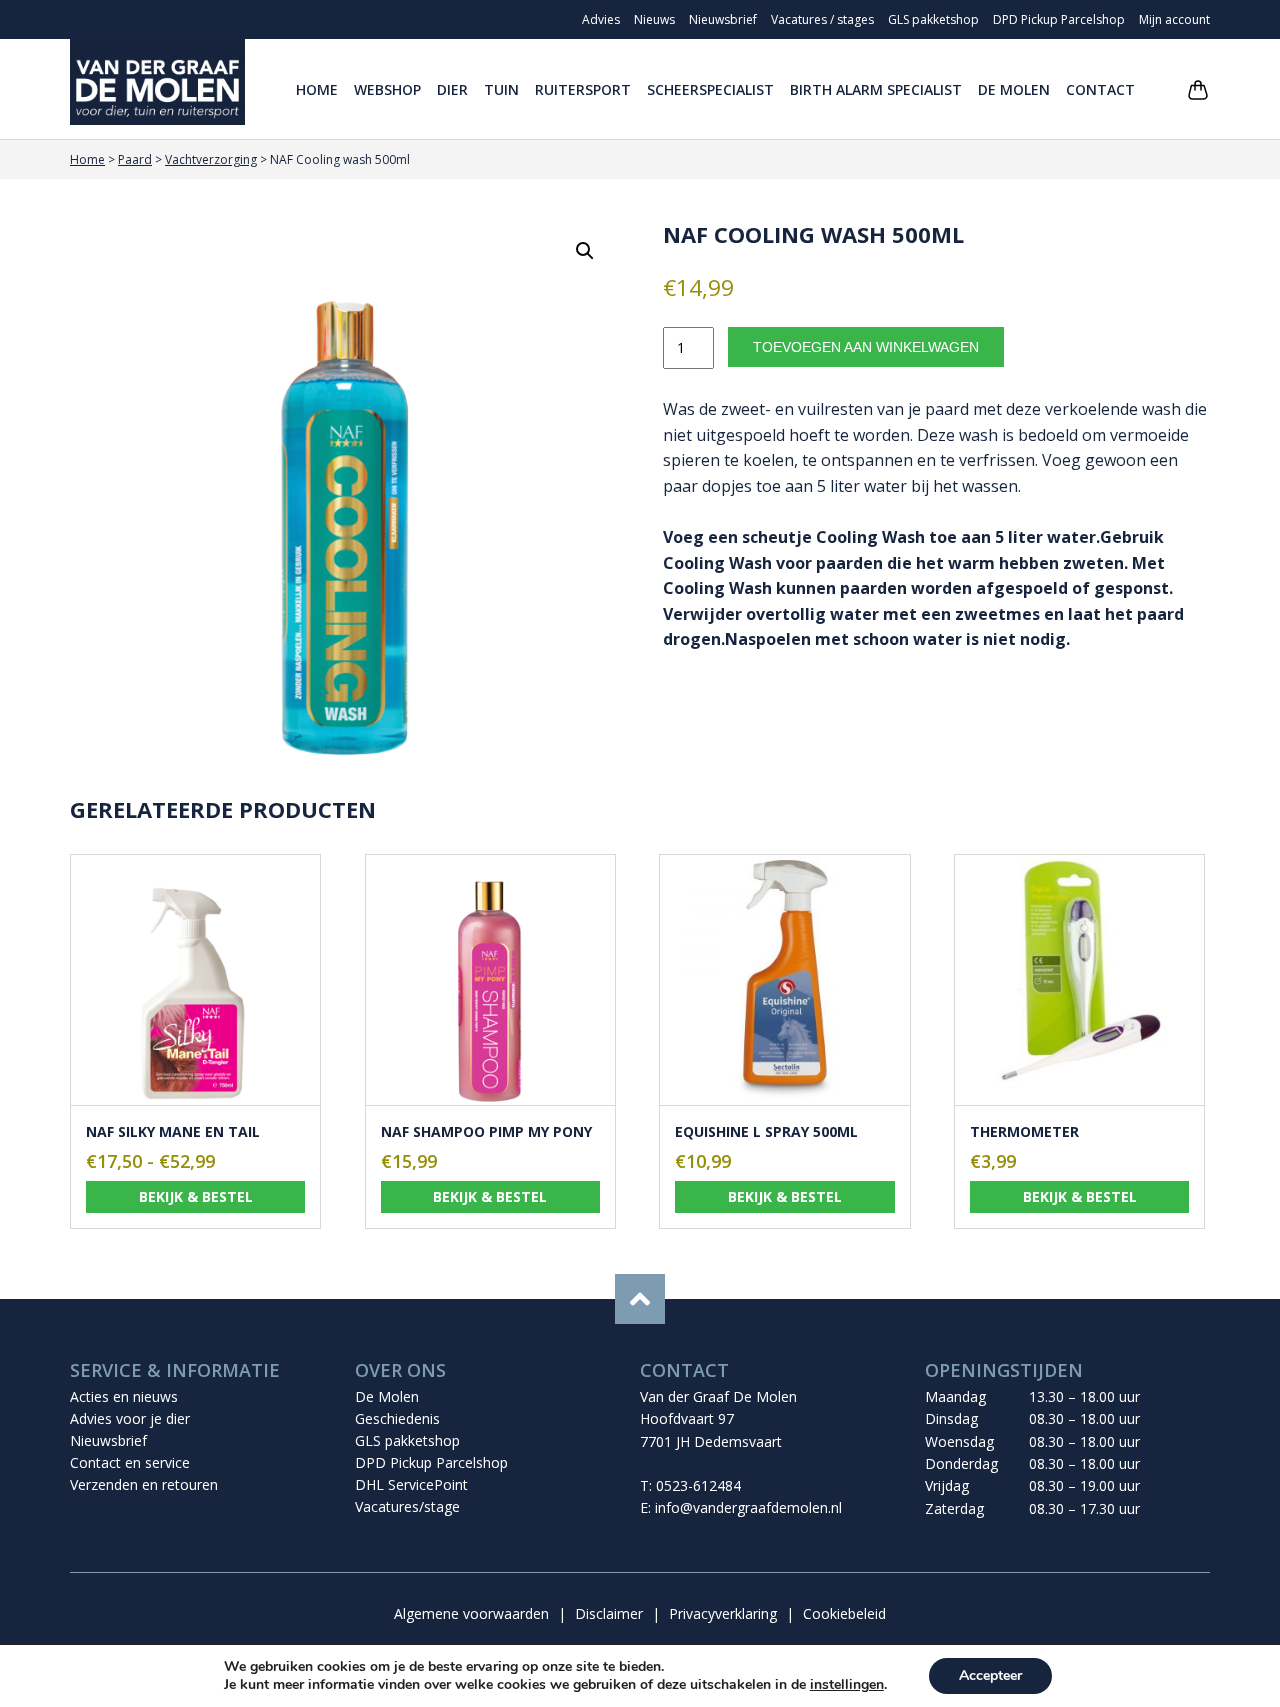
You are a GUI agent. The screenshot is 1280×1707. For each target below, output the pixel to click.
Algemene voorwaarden (471, 1613)
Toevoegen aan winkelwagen (866, 347)
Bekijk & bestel (196, 1196)
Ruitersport (583, 89)
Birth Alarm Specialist (876, 89)
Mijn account (1174, 19)
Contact (1100, 89)
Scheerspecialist (710, 89)
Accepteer (990, 1675)
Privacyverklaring (723, 1613)
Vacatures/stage (407, 1506)
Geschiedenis (397, 1418)
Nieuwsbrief (723, 19)
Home (317, 89)
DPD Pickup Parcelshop (1059, 19)
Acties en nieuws (124, 1396)
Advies (601, 19)
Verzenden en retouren (144, 1484)
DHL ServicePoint (411, 1484)
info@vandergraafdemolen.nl (748, 1507)
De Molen (1014, 89)
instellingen (847, 1685)
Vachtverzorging (211, 159)
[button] (585, 251)
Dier (452, 89)
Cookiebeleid (844, 1613)
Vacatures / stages (822, 19)
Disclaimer (609, 1613)
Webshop (387, 89)
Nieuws (654, 19)
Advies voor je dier (130, 1418)
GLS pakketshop (933, 19)
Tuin (501, 89)
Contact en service (130, 1462)
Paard (135, 159)
